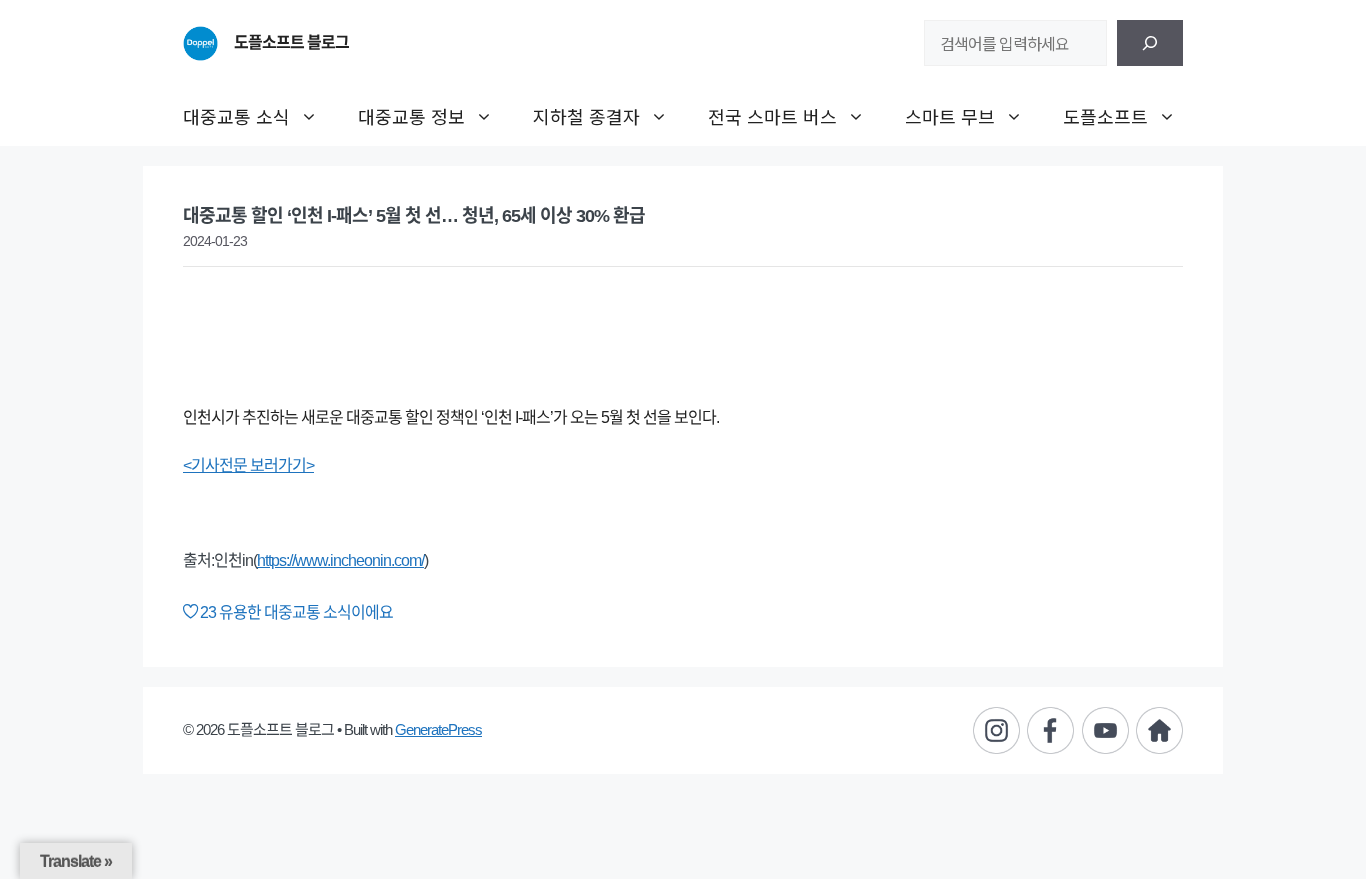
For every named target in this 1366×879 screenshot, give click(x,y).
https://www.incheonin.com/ (340, 560)
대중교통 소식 (236, 116)
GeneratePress (438, 729)
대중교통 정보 (411, 116)
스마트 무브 (950, 116)
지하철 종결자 (586, 116)
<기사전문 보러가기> (248, 465)
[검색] (1150, 43)
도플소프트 (1105, 116)
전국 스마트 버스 (772, 116)
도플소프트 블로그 (291, 42)
